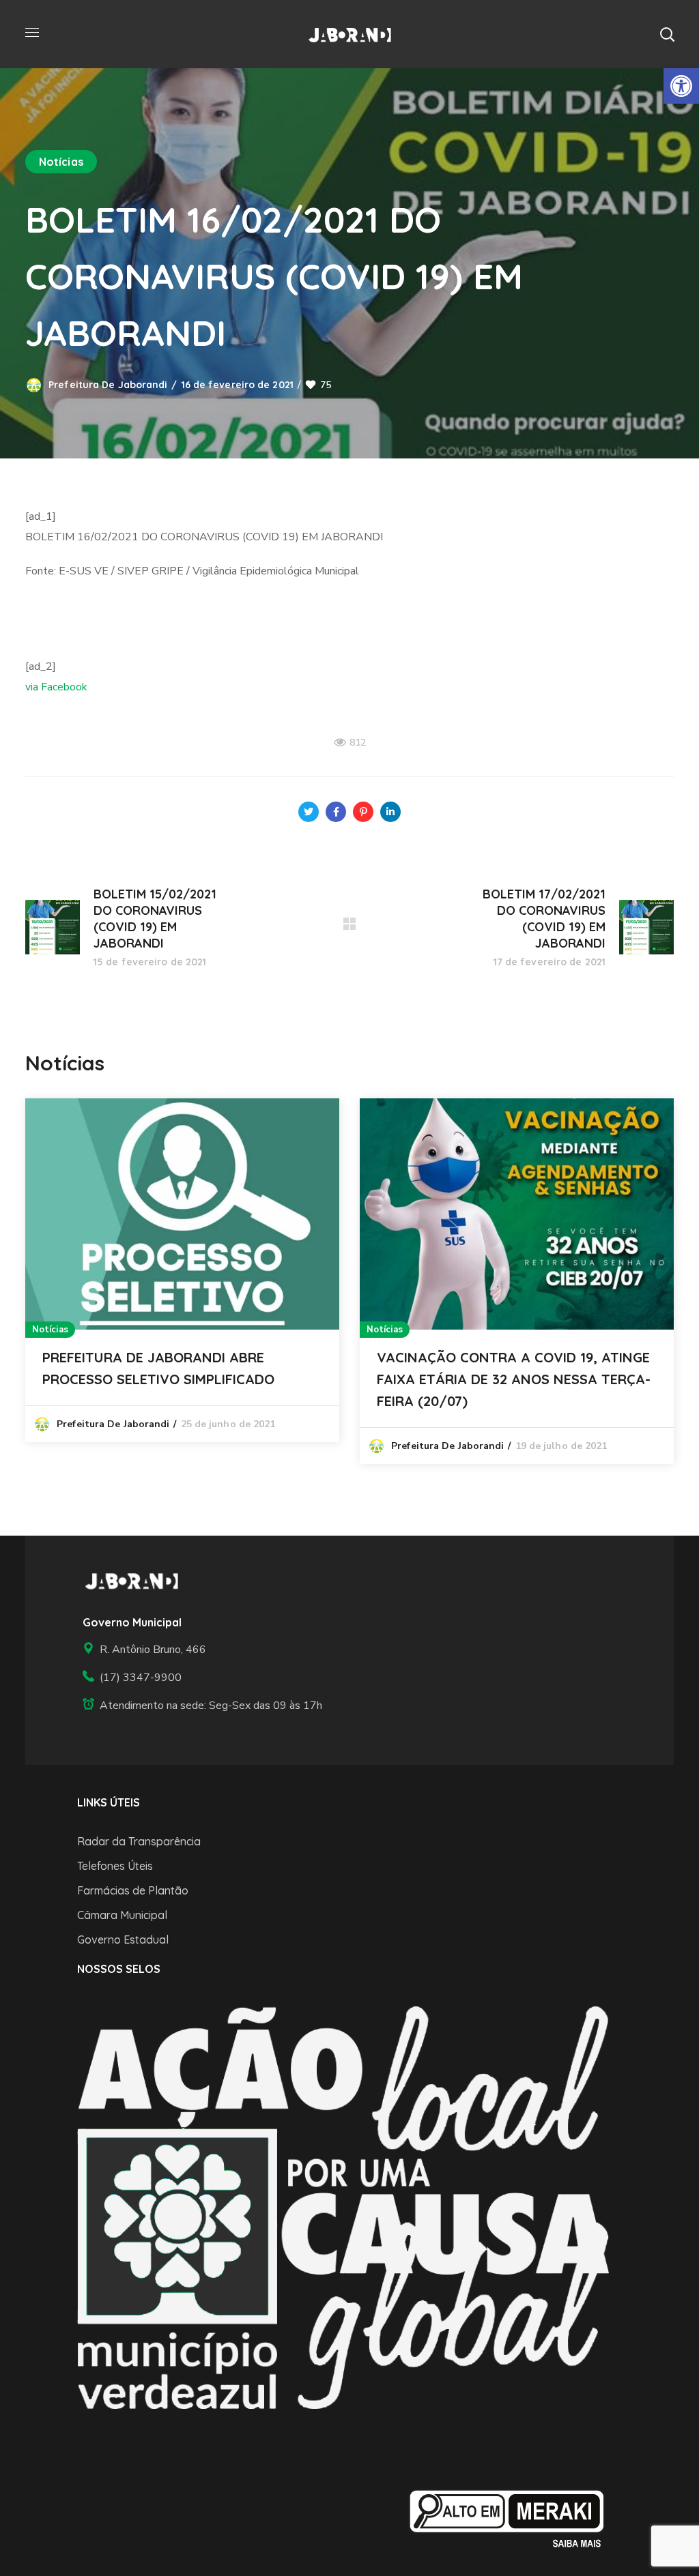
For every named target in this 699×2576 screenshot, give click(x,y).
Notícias (61, 162)
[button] (667, 34)
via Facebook (56, 687)
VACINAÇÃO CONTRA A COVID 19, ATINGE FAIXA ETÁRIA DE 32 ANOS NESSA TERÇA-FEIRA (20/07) (514, 1379)
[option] (182, 1271)
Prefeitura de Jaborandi (108, 385)
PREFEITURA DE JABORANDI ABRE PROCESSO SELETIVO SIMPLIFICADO (158, 1368)
